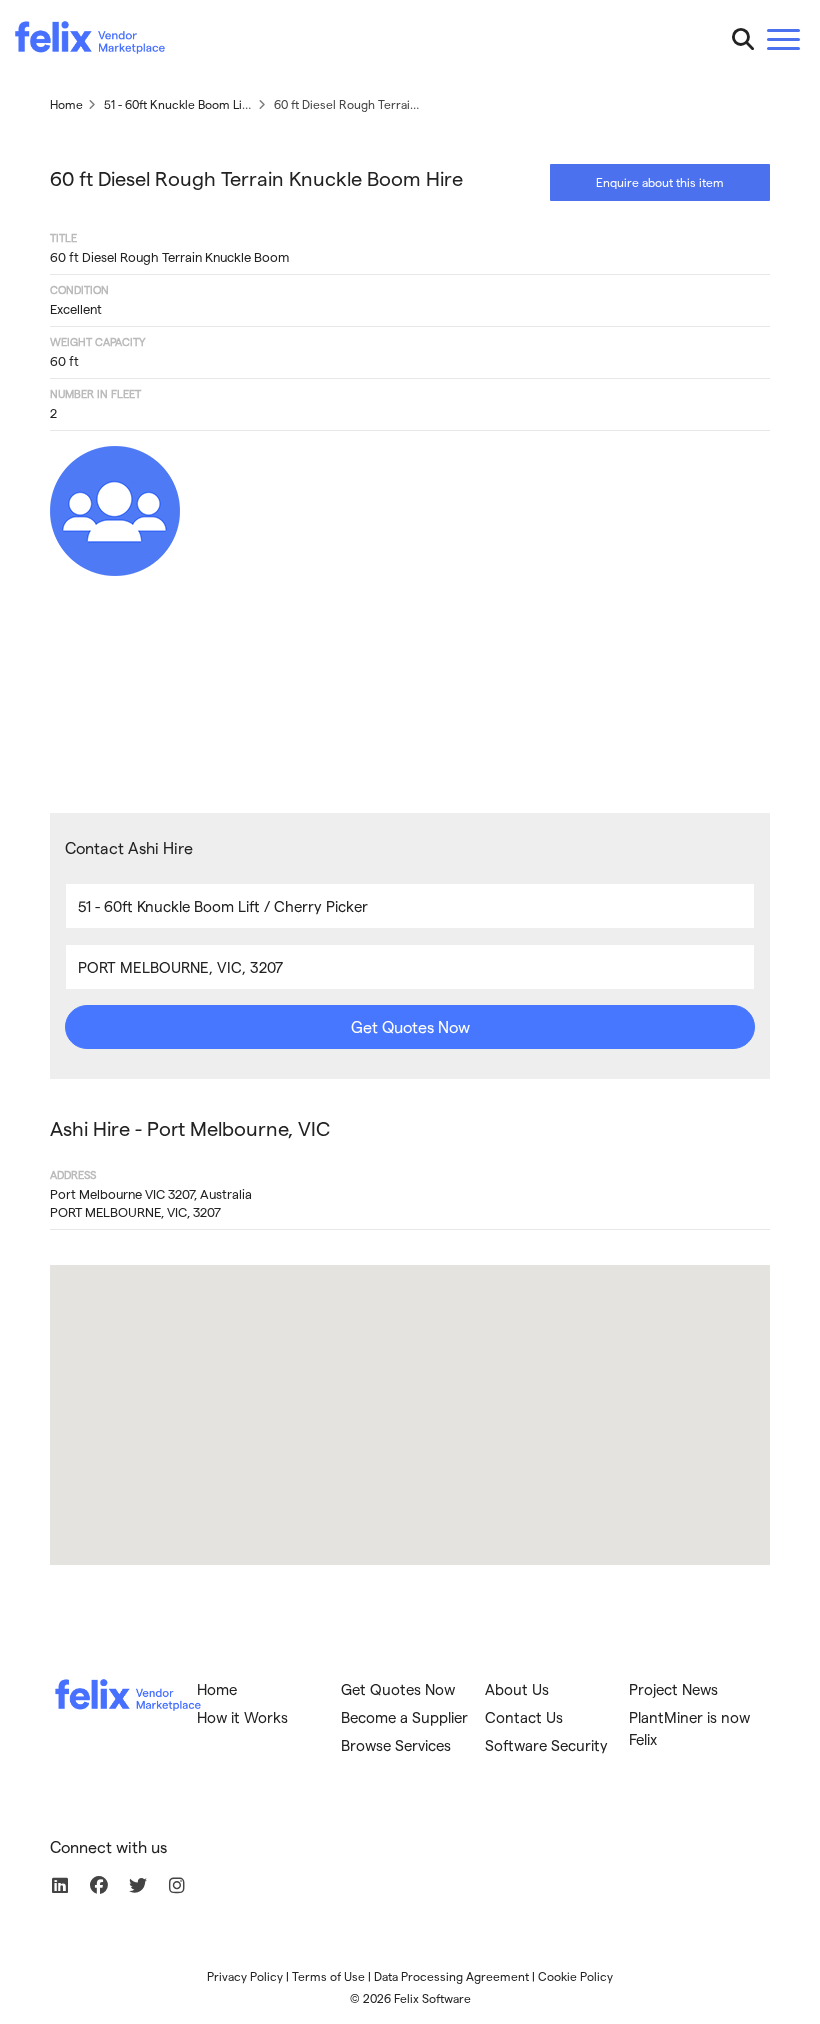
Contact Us (524, 1717)
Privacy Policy (245, 1976)
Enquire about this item (660, 182)
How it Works (242, 1717)
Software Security (546, 1745)
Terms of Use (328, 1976)
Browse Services (396, 1745)
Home (217, 1689)
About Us (517, 1689)
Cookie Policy (575, 1976)
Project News (673, 1689)
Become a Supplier (404, 1717)
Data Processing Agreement (451, 1976)
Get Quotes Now (410, 1026)
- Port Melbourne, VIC (190, 1128)
